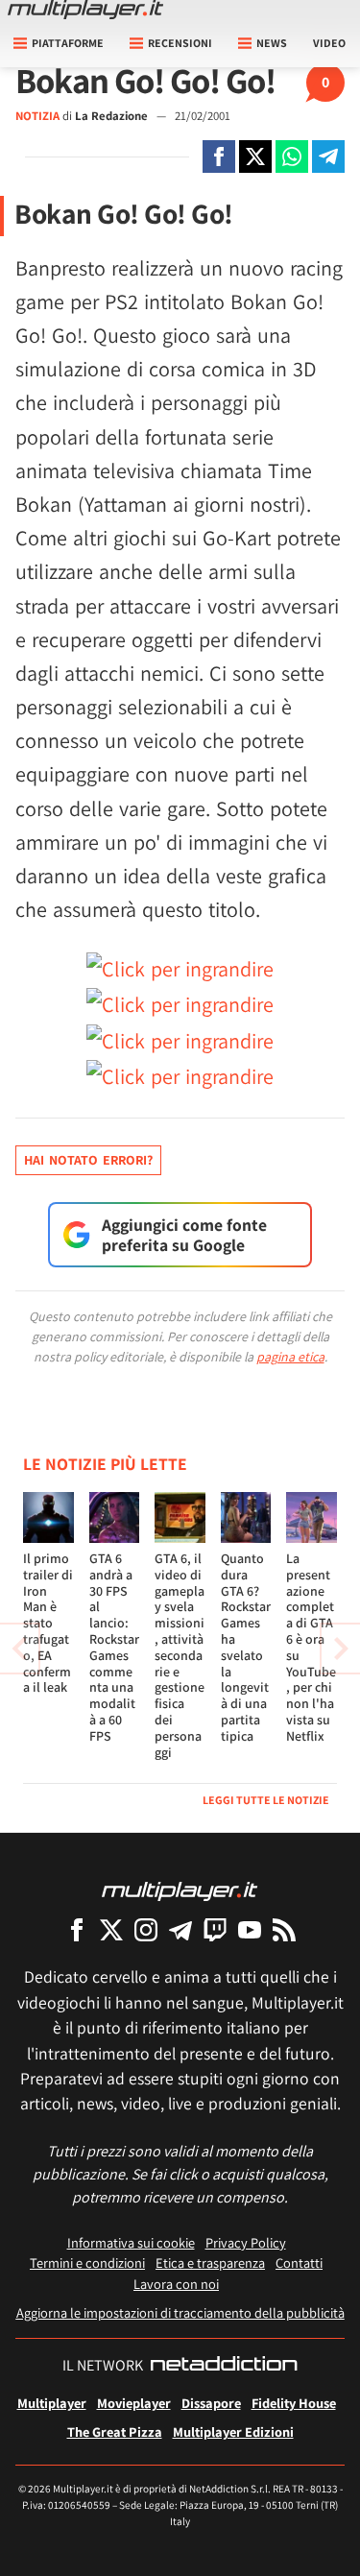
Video (329, 43)
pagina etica (290, 1357)
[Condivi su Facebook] (219, 156)
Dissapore (211, 2403)
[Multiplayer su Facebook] (77, 1929)
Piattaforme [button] (68, 43)
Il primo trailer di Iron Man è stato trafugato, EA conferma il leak (48, 1623)
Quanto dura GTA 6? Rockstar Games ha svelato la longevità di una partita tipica (246, 1647)
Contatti (299, 2263)
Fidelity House (294, 2403)
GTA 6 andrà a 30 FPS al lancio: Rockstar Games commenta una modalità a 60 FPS (114, 1647)
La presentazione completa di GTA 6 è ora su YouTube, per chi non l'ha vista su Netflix (311, 1647)
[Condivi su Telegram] (328, 156)
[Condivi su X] (255, 156)
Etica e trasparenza (210, 2263)
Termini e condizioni (87, 2263)
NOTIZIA (37, 116)
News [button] (272, 43)
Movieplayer (134, 2403)
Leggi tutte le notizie (266, 1800)
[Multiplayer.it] (85, 10)
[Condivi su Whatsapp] (292, 156)
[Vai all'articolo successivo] (19, 1649)
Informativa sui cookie (131, 2242)
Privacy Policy (246, 2242)
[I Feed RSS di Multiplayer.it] (284, 1929)
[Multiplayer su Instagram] (146, 1929)
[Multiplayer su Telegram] (180, 1929)
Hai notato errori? (88, 1160)
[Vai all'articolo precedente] (341, 1649)
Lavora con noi (176, 2284)
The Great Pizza (115, 2432)
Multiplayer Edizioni (233, 2432)
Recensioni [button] (180, 43)
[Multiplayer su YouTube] (250, 1929)
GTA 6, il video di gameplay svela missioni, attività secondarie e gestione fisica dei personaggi (180, 1655)
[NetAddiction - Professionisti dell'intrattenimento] (224, 2366)
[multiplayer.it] (180, 1890)
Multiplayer (52, 2403)
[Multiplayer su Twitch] (215, 1929)
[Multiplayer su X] (111, 1929)
